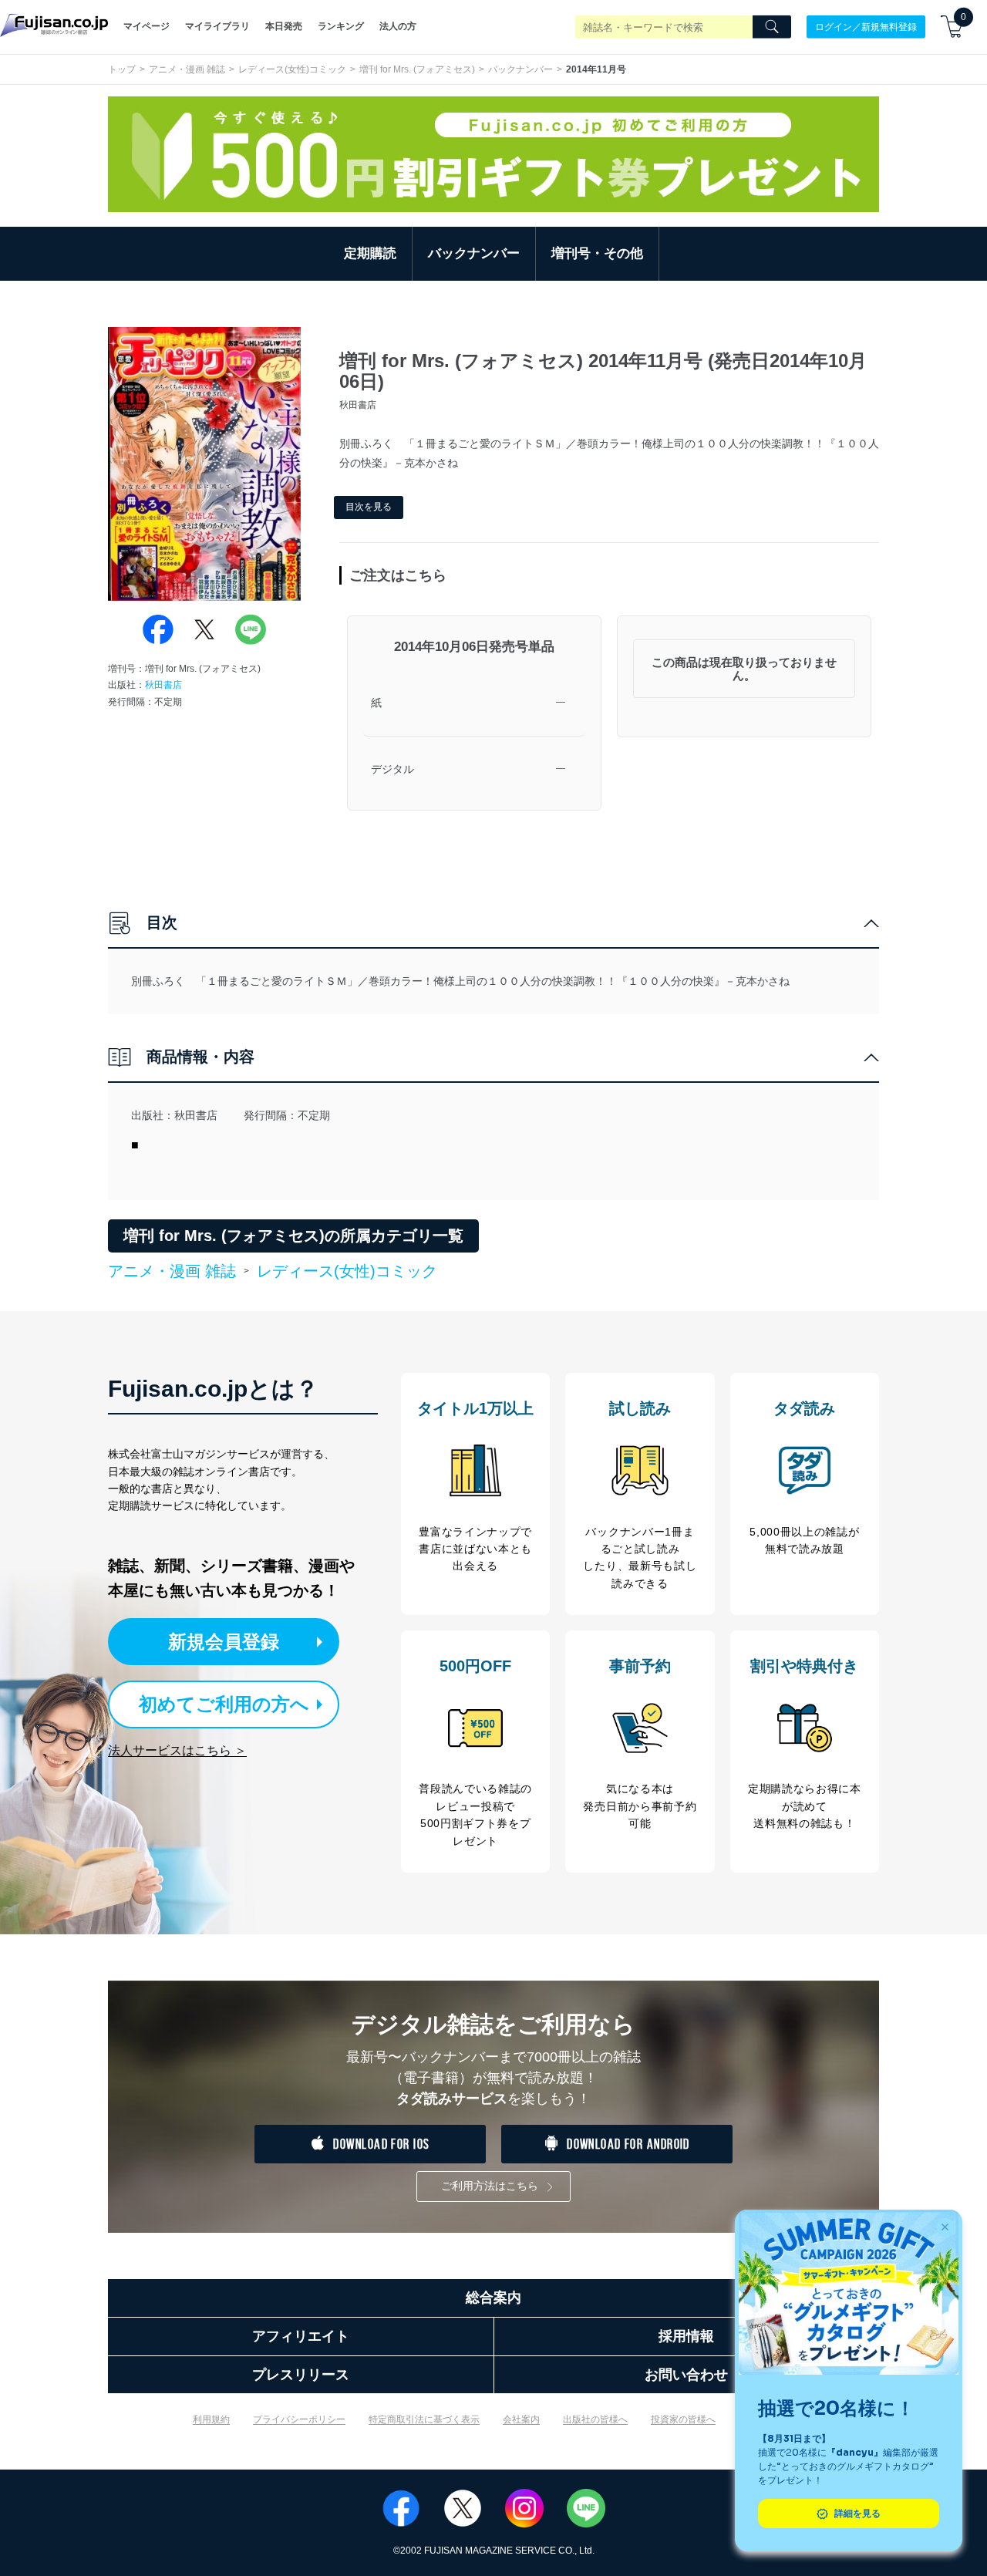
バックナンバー (520, 69)
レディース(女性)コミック (292, 69)
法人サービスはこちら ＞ (177, 1750)
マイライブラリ (217, 26)
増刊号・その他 (597, 253)
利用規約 (211, 2419)
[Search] (772, 27)
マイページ (147, 26)
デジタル (392, 769)
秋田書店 (163, 685)
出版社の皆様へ (595, 2419)
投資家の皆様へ (683, 2419)
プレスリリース (301, 2375)
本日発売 (284, 26)
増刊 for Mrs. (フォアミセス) (417, 69)
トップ (122, 69)
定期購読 (370, 253)
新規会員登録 (224, 1642)
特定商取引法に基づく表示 (424, 2419)
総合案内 (493, 2298)
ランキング (341, 26)
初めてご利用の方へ (224, 1704)
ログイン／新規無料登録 (866, 26)
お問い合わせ (686, 2375)
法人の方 (398, 26)
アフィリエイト (301, 2336)
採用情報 (686, 2336)
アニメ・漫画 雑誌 (187, 69)
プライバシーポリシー (299, 2419)
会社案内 (521, 2419)
